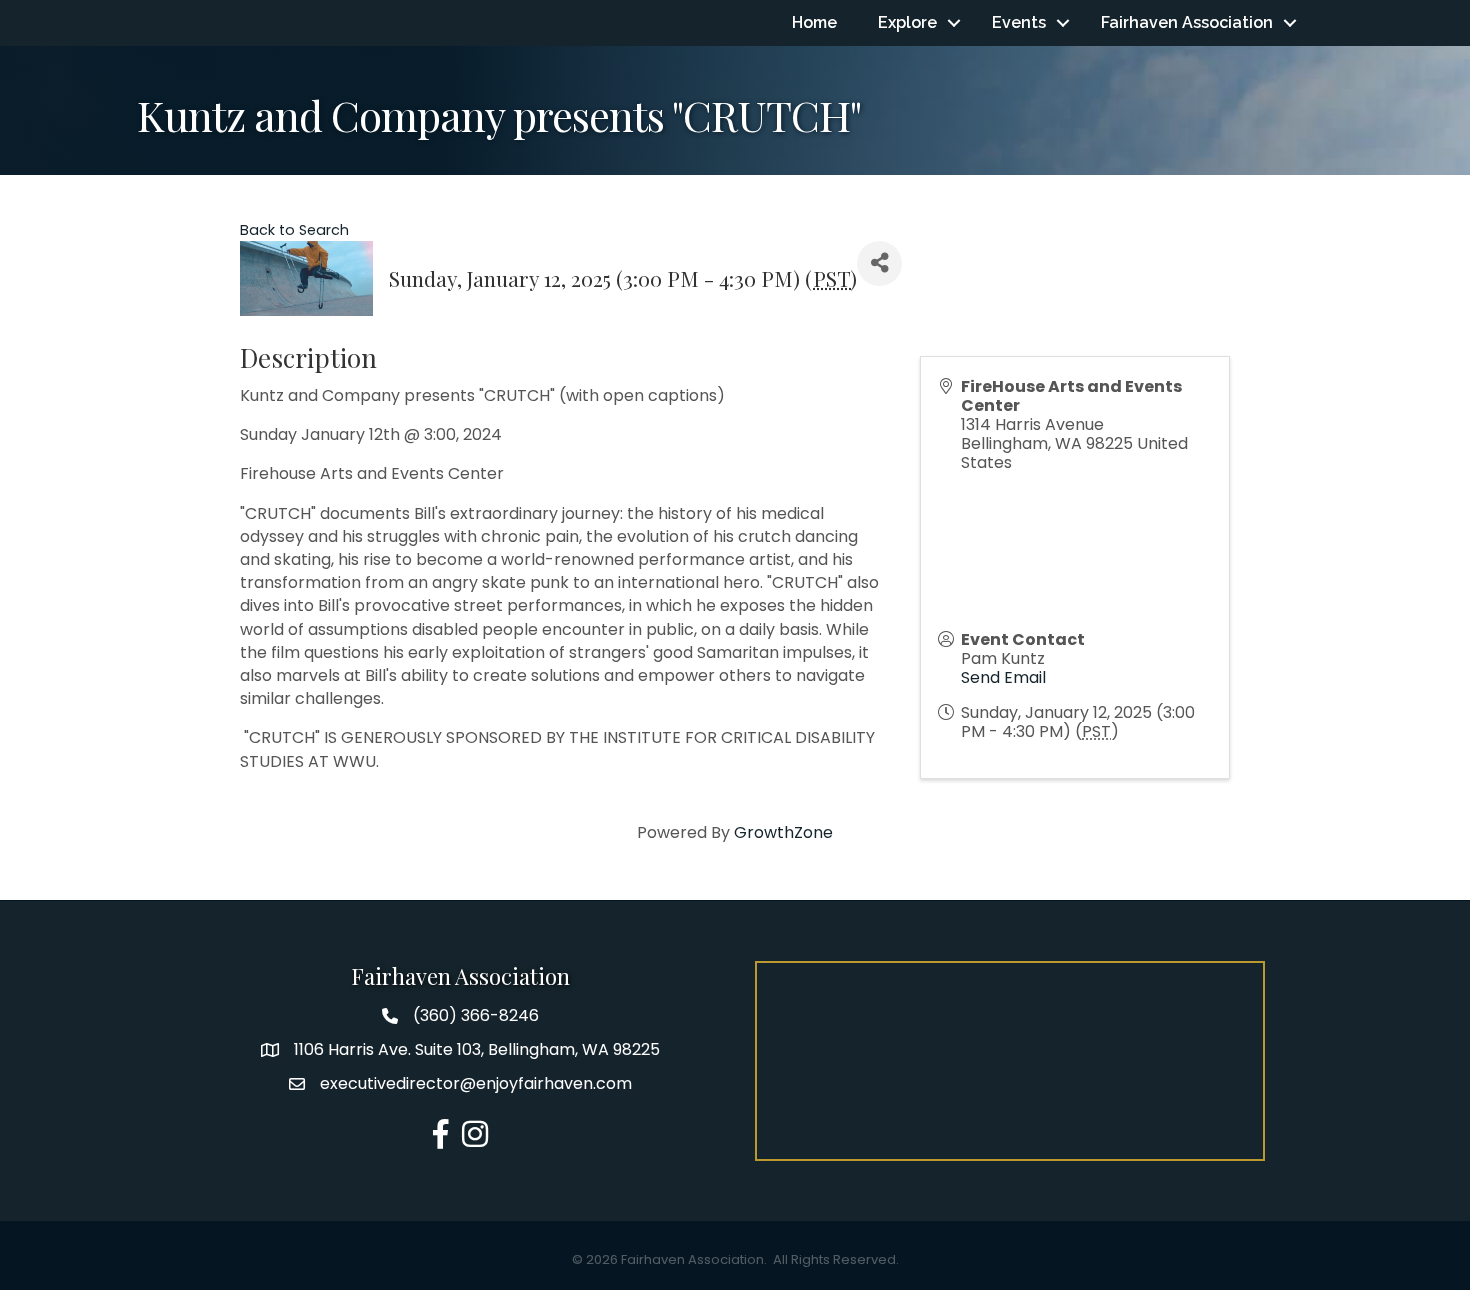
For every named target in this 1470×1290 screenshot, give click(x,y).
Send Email (1003, 677)
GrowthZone (783, 832)
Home (814, 22)
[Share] (879, 263)
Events (1019, 22)
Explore (907, 22)
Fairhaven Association (1187, 22)
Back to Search (294, 230)
